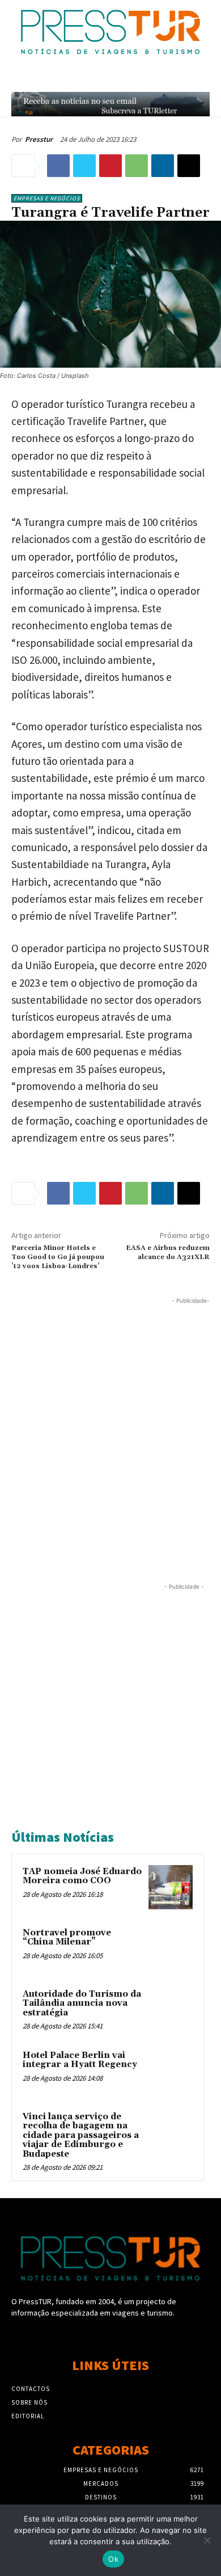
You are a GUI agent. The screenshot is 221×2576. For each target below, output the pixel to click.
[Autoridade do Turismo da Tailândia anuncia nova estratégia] (171, 2010)
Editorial (28, 2416)
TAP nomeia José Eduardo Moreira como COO (82, 1876)
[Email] (189, 166)
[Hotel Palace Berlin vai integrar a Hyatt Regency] (171, 2071)
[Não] (207, 2540)
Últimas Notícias (63, 1837)
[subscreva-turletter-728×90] (110, 104)
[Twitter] (84, 166)
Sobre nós (29, 2402)
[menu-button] (204, 78)
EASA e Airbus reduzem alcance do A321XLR (168, 1253)
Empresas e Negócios (47, 198)
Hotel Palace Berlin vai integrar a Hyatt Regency (80, 2060)
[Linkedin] (163, 166)
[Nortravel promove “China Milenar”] (171, 1948)
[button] (180, 78)
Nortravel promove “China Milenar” (67, 1938)
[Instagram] (110, 2335)
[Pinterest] (110, 166)
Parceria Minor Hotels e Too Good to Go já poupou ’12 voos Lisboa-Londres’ (58, 1257)
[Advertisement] (110, 1417)
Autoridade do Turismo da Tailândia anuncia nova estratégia (82, 2003)
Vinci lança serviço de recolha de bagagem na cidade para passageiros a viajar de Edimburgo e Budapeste (81, 2135)
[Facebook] (58, 166)
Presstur (39, 139)
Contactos (31, 2389)
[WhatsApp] (137, 166)
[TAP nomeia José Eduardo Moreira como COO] (171, 1887)
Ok (113, 2559)
